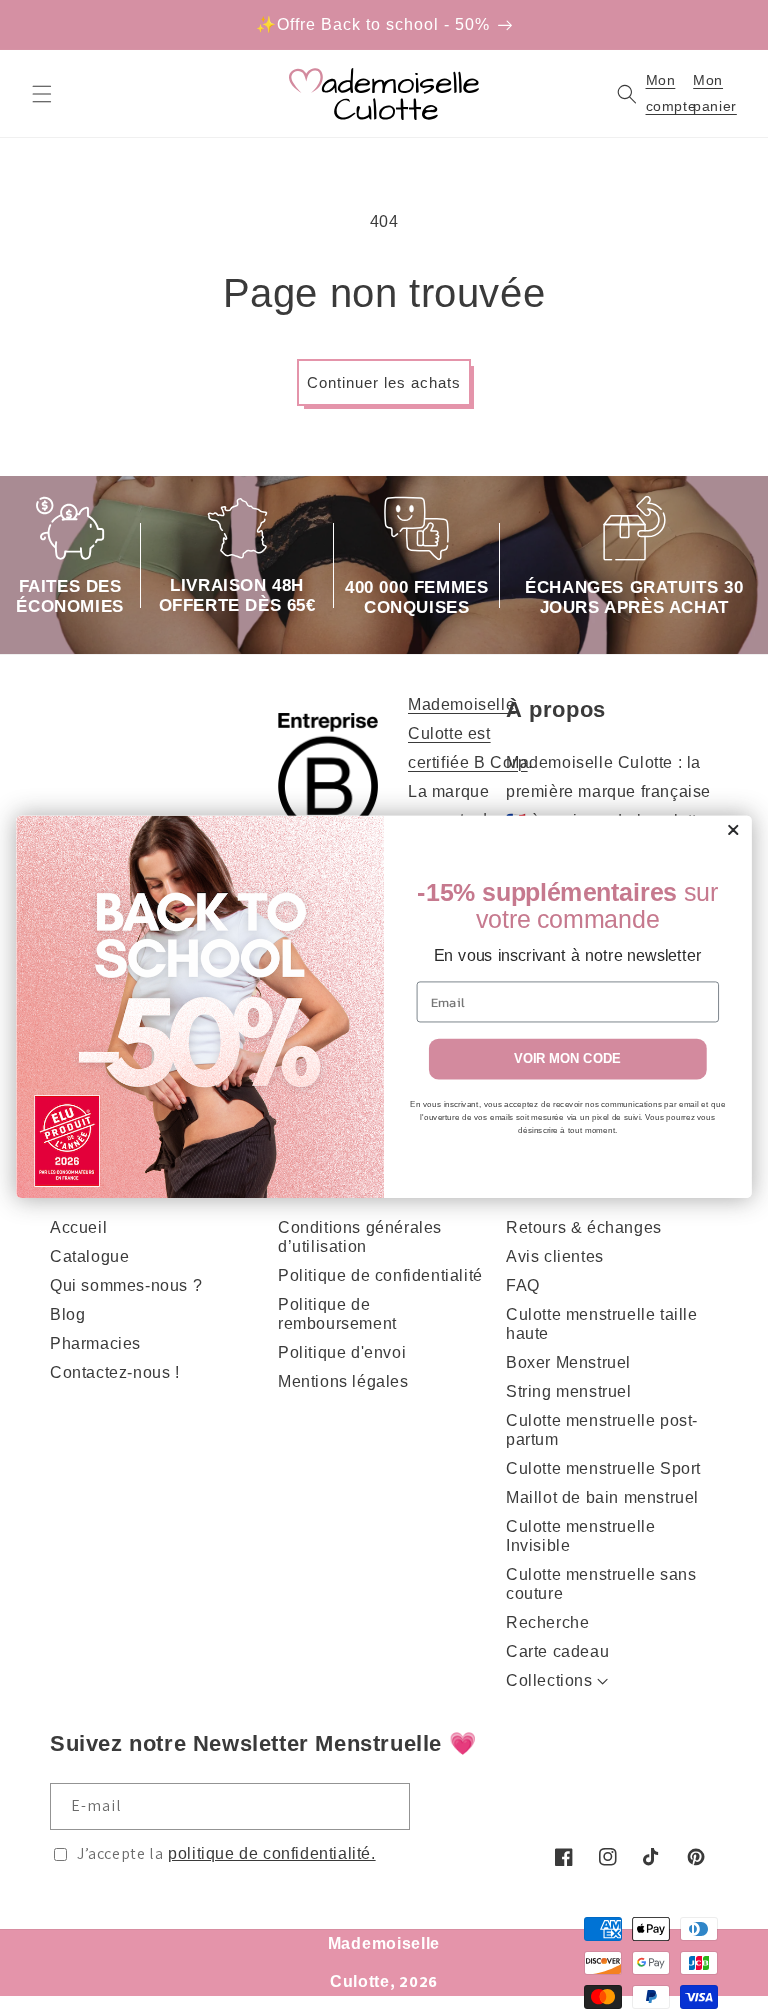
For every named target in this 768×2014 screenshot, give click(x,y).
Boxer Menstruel (568, 1362)
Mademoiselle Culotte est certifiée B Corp (468, 733)
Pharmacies (95, 1343)
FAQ (523, 1285)
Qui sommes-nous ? (126, 1285)
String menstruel (569, 1391)
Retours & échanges (584, 1227)
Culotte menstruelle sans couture (601, 1584)
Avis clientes (555, 1256)
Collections (549, 1680)
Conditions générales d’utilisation (360, 1237)
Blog (67, 1314)
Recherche (547, 1622)
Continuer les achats (384, 382)
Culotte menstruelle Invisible (580, 1536)
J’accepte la (226, 1853)
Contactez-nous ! (115, 1372)
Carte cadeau (557, 1651)
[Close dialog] (733, 830)
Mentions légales (343, 1381)
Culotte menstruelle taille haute (602, 1324)
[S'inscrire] (387, 1806)
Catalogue (89, 1256)
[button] (42, 94)
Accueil (78, 1227)
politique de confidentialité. (271, 1853)
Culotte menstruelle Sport (603, 1468)
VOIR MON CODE (567, 1059)
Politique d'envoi (342, 1352)
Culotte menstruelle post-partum (602, 1430)
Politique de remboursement (337, 1314)
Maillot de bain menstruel (602, 1497)
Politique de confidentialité (380, 1275)
